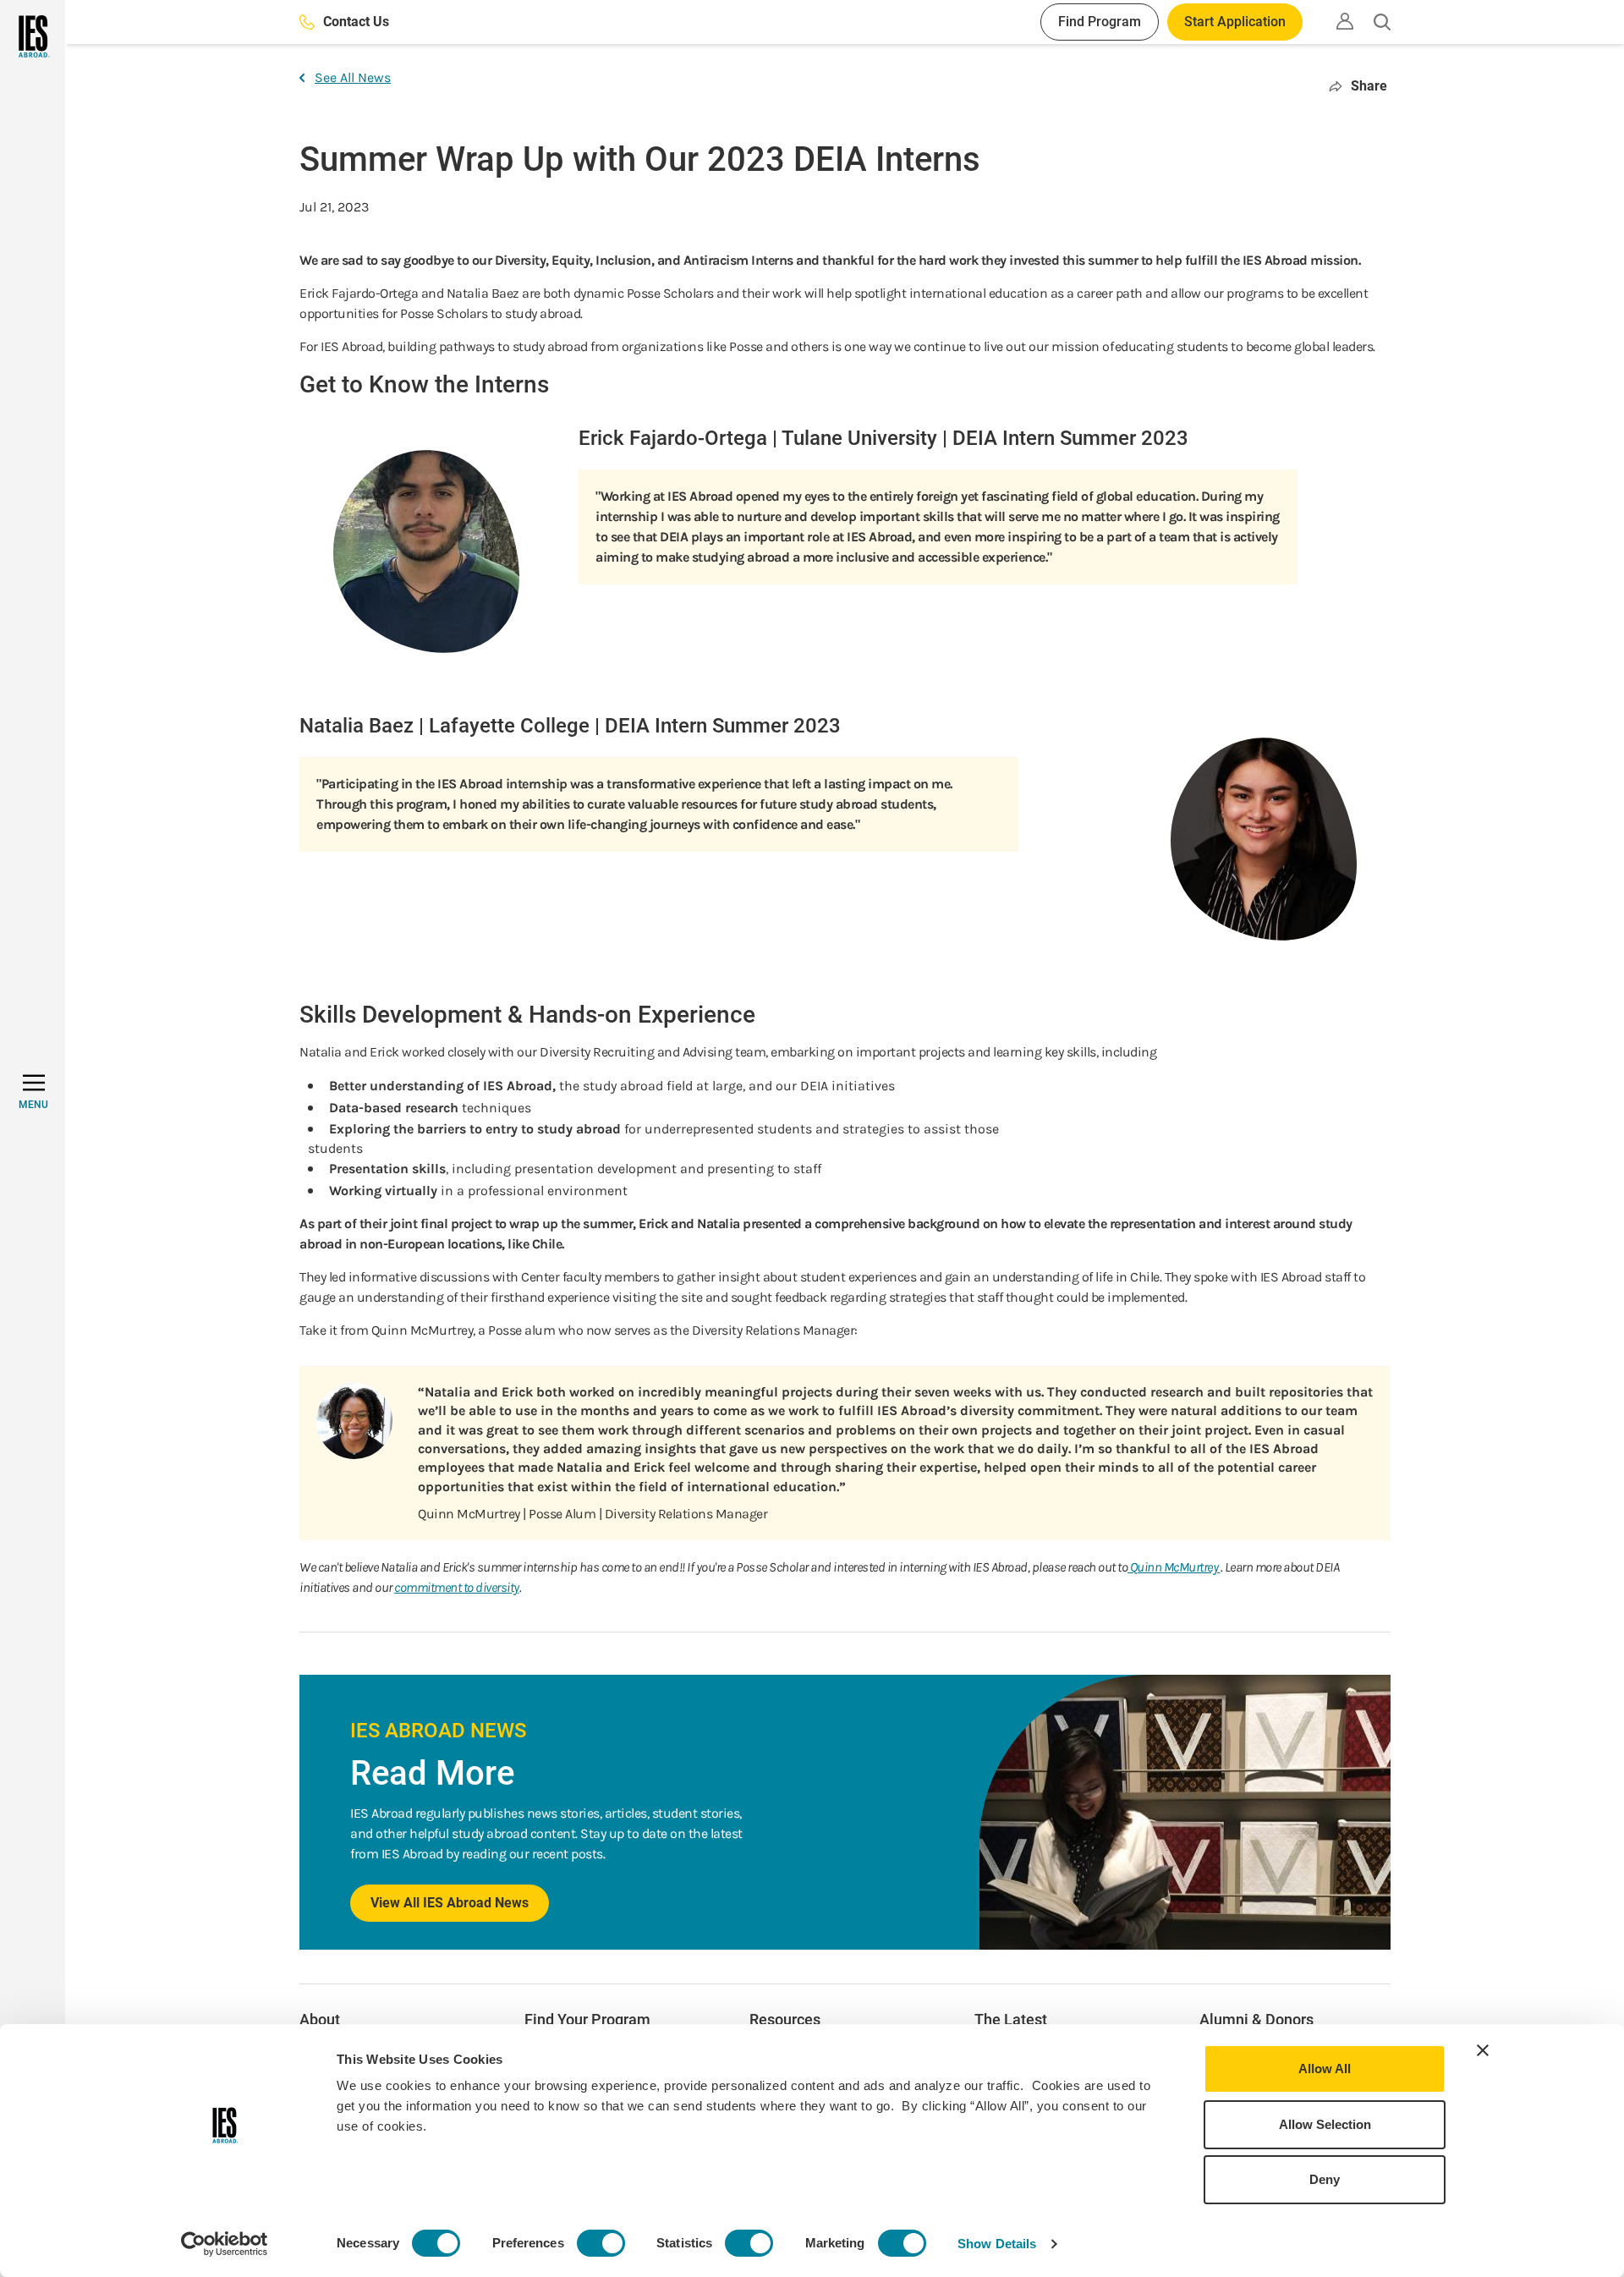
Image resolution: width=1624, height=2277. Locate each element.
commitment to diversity (457, 1587)
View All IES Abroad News (450, 1903)
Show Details (997, 2244)
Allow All (1325, 2069)
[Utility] (1345, 21)
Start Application (1235, 22)
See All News (353, 77)
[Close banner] (1483, 2050)
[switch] (601, 2243)
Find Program (1100, 22)
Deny (1325, 2179)
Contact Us (356, 22)
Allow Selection (1325, 2124)
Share (1369, 86)
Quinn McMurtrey (1174, 1567)
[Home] (33, 36)
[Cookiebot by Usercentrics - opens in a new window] (225, 2244)
